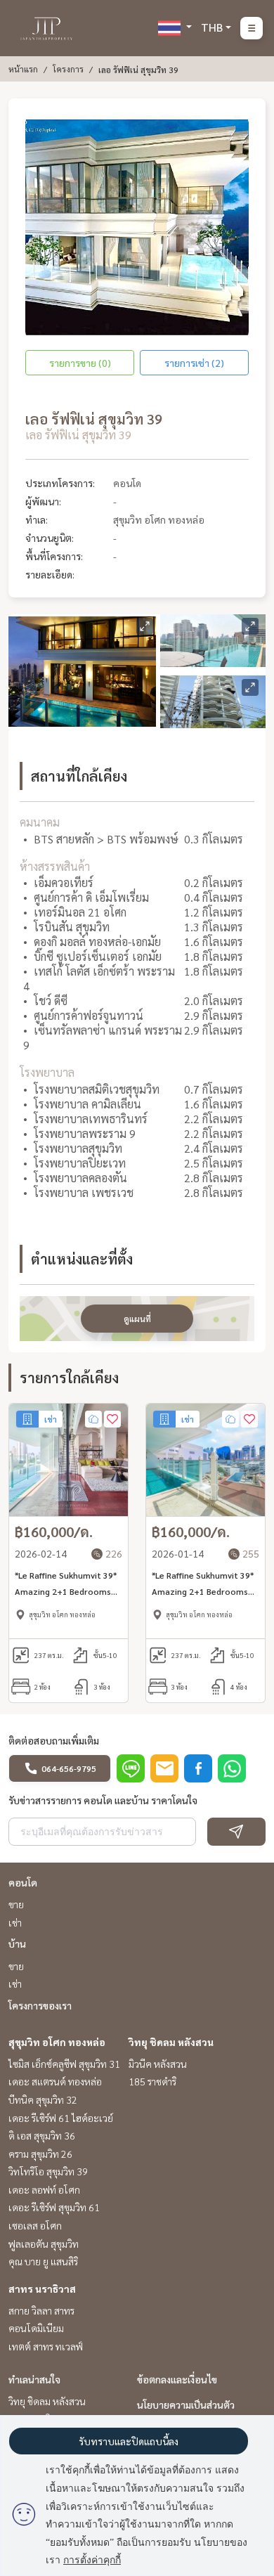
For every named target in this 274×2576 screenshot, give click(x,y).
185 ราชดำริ (152, 2081)
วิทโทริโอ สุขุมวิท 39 (48, 2171)
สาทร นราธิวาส (42, 2289)
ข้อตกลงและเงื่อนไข (177, 2379)
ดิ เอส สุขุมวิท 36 (42, 2135)
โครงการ (68, 69)
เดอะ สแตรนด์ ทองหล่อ (55, 2081)
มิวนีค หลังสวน (158, 2064)
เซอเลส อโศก (35, 2225)
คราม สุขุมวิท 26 (40, 2154)
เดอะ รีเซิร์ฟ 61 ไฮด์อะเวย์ (61, 2118)
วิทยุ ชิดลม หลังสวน (171, 2042)
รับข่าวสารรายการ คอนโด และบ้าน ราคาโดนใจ (103, 1800)
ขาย (16, 1904)
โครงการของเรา (40, 2005)
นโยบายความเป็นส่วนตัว (186, 2405)
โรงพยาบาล (47, 1072)
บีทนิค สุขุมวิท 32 (43, 2099)
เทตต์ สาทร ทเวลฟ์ (46, 2346)
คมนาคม (40, 822)
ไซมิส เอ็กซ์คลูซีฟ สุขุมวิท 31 (64, 2064)
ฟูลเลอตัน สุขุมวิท (44, 2244)
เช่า (15, 1922)
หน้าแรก (23, 69)
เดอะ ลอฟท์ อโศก (44, 2189)
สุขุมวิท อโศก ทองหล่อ (57, 2042)
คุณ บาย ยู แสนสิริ (43, 2261)
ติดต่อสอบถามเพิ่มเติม (54, 1740)
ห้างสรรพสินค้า (55, 866)
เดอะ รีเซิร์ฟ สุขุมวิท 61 (54, 2207)
